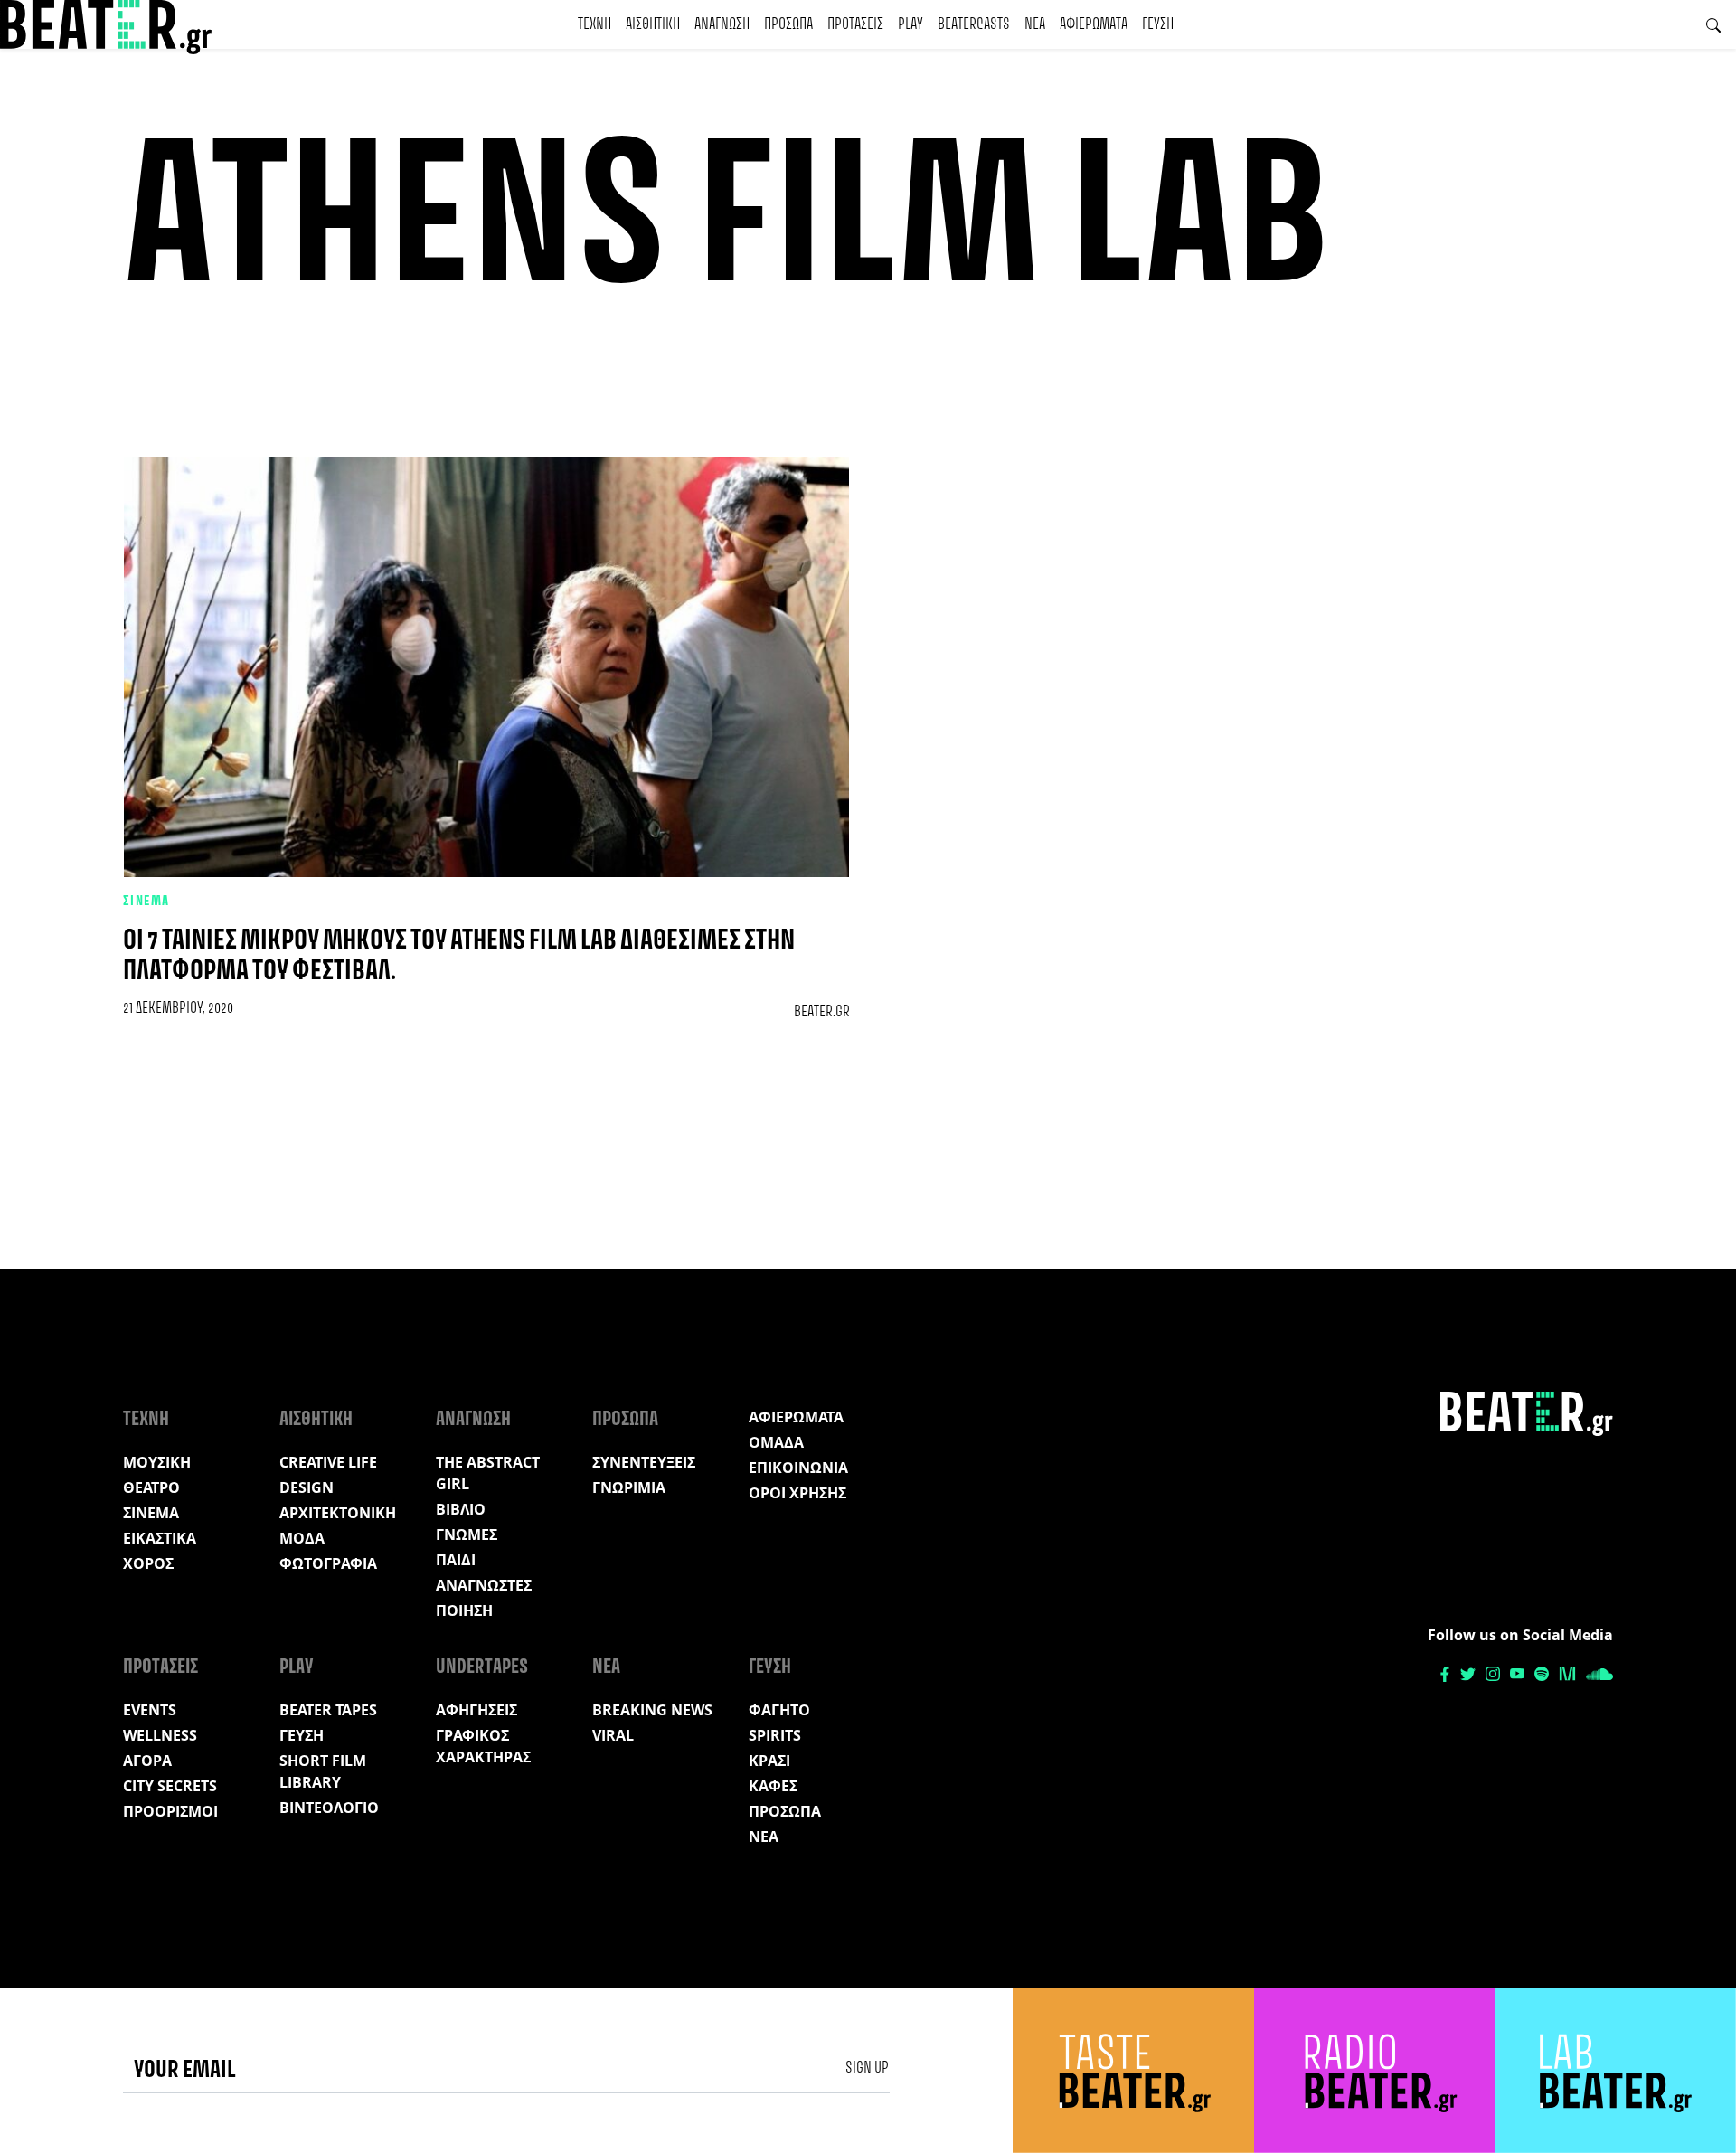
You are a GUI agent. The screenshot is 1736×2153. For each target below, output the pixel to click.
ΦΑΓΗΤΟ (779, 1710)
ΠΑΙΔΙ (456, 1560)
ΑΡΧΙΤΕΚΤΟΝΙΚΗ (338, 1513)
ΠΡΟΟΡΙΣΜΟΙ (170, 1811)
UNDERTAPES (482, 1667)
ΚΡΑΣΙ (769, 1761)
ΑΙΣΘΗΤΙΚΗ (653, 24)
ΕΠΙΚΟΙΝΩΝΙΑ (798, 1468)
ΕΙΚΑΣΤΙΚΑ (160, 1538)
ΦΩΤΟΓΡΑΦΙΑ (328, 1563)
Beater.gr (822, 1012)
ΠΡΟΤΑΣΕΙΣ (855, 24)
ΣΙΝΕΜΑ (146, 902)
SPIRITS (775, 1735)
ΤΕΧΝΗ (594, 24)
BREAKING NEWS (652, 1710)
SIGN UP (867, 2068)
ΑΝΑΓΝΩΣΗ (722, 24)
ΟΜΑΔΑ (776, 1442)
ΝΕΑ (1035, 24)
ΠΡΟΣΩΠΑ (788, 24)
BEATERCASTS (974, 24)
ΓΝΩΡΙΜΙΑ (629, 1487)
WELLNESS (160, 1735)
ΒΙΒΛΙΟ (461, 1509)
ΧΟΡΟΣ (148, 1563)
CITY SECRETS (170, 1786)
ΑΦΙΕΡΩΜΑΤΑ (1094, 24)
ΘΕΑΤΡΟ (151, 1487)
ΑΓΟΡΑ (147, 1761)
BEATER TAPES (328, 1710)
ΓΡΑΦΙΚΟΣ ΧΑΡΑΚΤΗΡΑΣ (483, 1746)
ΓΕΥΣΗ (1158, 24)
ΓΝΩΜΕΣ (467, 1534)
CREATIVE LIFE (328, 1462)
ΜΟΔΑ (302, 1538)
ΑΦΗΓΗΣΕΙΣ (476, 1710)
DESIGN (307, 1487)
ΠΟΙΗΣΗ (464, 1610)
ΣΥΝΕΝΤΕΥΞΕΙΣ (644, 1462)
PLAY (910, 24)
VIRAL (613, 1735)
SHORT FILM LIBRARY (323, 1771)
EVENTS (150, 1710)
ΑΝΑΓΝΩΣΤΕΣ (484, 1585)
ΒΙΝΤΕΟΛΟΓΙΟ (329, 1808)
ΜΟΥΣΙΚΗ (157, 1462)
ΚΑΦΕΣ (773, 1786)
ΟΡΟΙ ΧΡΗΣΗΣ (797, 1493)
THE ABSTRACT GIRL (488, 1473)
